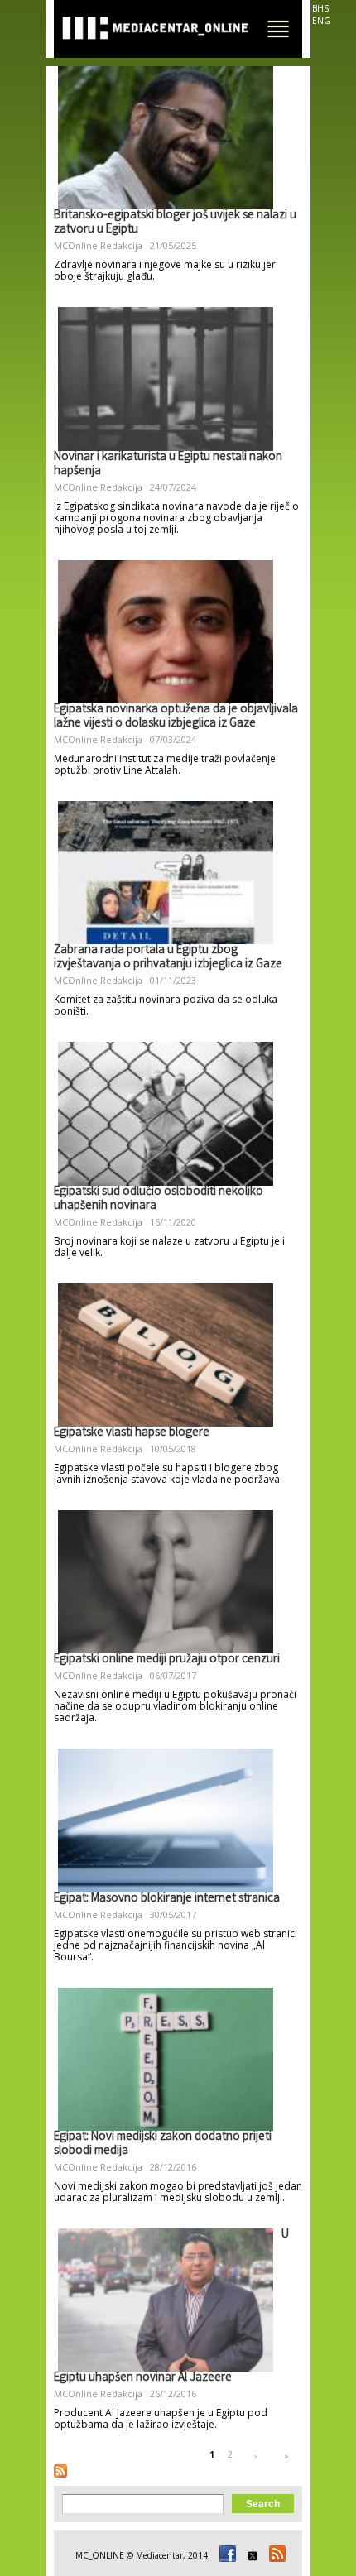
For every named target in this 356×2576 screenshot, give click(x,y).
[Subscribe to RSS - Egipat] (60, 2471)
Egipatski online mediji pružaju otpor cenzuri (167, 1660)
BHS (320, 8)
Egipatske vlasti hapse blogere (132, 1433)
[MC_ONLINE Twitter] (250, 2555)
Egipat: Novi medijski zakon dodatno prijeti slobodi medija (163, 2144)
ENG (321, 21)
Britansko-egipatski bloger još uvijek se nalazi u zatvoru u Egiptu (175, 223)
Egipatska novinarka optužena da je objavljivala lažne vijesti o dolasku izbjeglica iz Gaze (176, 717)
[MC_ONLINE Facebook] (225, 2555)
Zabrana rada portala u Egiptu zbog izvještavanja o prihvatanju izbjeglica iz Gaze (168, 958)
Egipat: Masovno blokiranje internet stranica (167, 1899)
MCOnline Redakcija (98, 245)
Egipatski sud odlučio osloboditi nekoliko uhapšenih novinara (159, 1199)
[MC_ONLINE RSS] (275, 2555)
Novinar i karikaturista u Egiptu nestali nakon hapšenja (168, 465)
